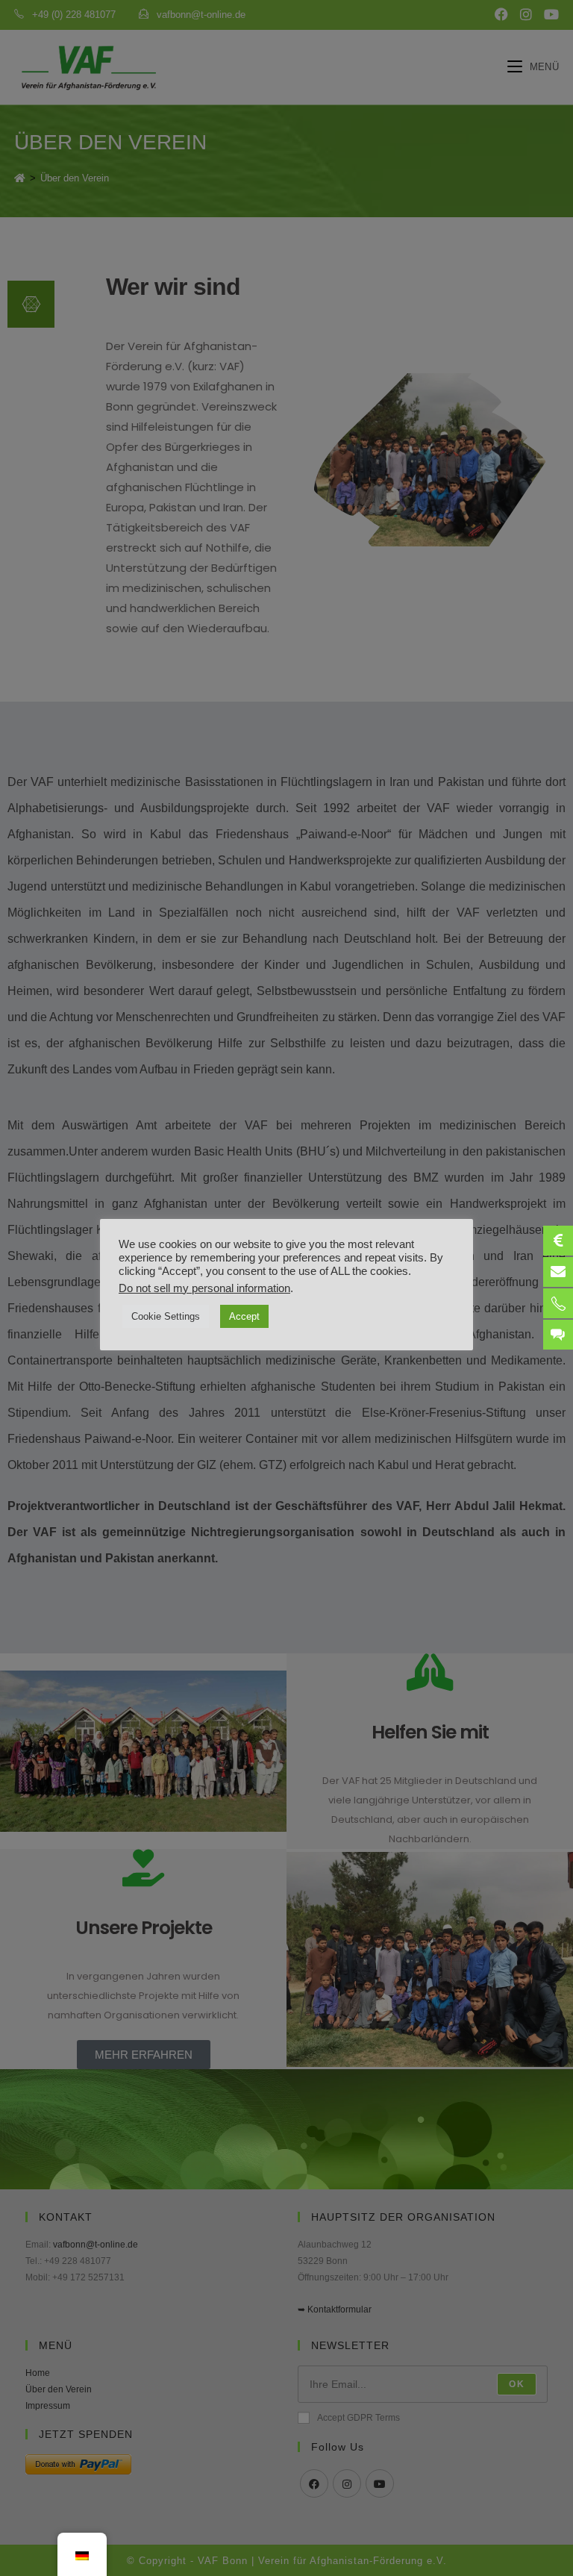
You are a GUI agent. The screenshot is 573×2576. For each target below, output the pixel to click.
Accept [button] (244, 1316)
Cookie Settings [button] (166, 1316)
